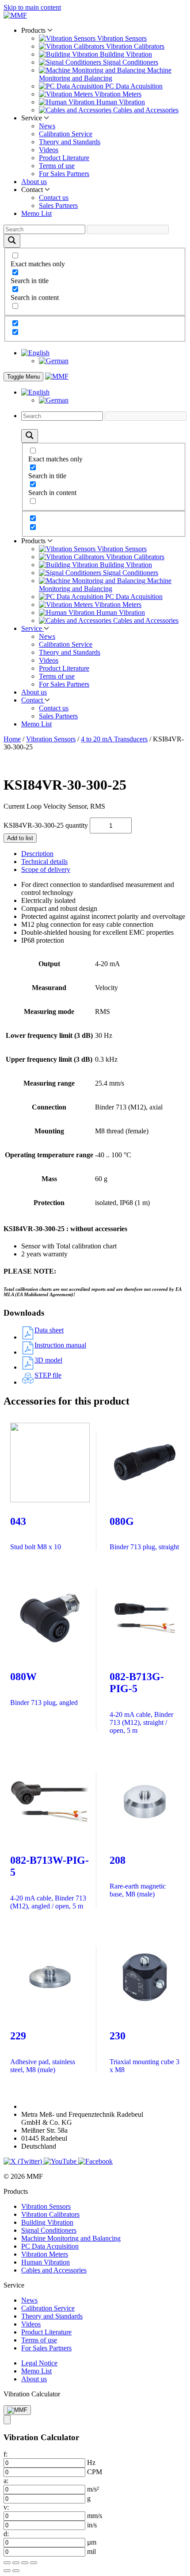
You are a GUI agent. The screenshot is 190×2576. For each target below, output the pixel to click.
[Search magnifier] (12, 241)
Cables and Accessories (54, 2270)
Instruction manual (60, 1345)
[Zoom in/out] (7, 2563)
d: (6, 2534)
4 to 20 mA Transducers (114, 739)
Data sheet (49, 1330)
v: (6, 2507)
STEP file (48, 1375)
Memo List (36, 213)
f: (6, 2454)
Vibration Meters (45, 2254)
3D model (48, 1360)
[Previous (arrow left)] (7, 2571)
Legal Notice (39, 2363)
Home (12, 739)
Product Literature (64, 158)
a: (6, 2481)
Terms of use (57, 166)
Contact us (54, 198)
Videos (49, 150)
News (47, 126)
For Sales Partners (64, 174)
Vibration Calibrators (50, 2214)
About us (34, 182)
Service (32, 628)
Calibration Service (66, 134)
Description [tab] (37, 854)
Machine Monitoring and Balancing (71, 2238)
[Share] (25, 2563)
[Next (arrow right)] (16, 2571)
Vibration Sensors (51, 739)
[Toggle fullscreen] (16, 2563)
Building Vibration (47, 2222)
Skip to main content (32, 7)
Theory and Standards (70, 142)
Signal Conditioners (49, 2230)
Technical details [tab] (44, 862)
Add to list (20, 838)
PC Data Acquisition (50, 2246)
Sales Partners (58, 205)
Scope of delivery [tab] (46, 870)
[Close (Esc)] (34, 2563)
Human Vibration (46, 2262)
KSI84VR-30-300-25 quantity (46, 825)
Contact (33, 700)
